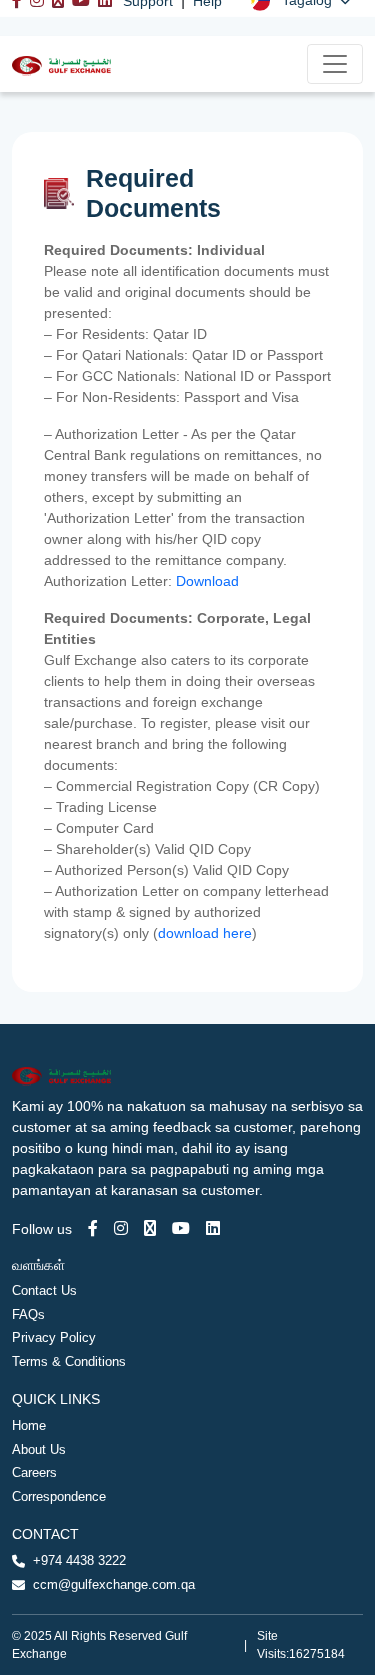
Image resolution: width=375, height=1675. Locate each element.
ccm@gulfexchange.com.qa (114, 1584)
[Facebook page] (93, 1228)
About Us (39, 1449)
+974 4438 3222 (79, 1560)
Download (209, 581)
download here (205, 933)
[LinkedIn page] (213, 1228)
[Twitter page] (150, 1228)
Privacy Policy (54, 1337)
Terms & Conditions (69, 1361)
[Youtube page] (181, 1228)
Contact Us (44, 1290)
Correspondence (59, 1496)
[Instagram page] (121, 1228)
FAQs (28, 1314)
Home (29, 1425)
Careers (34, 1472)
